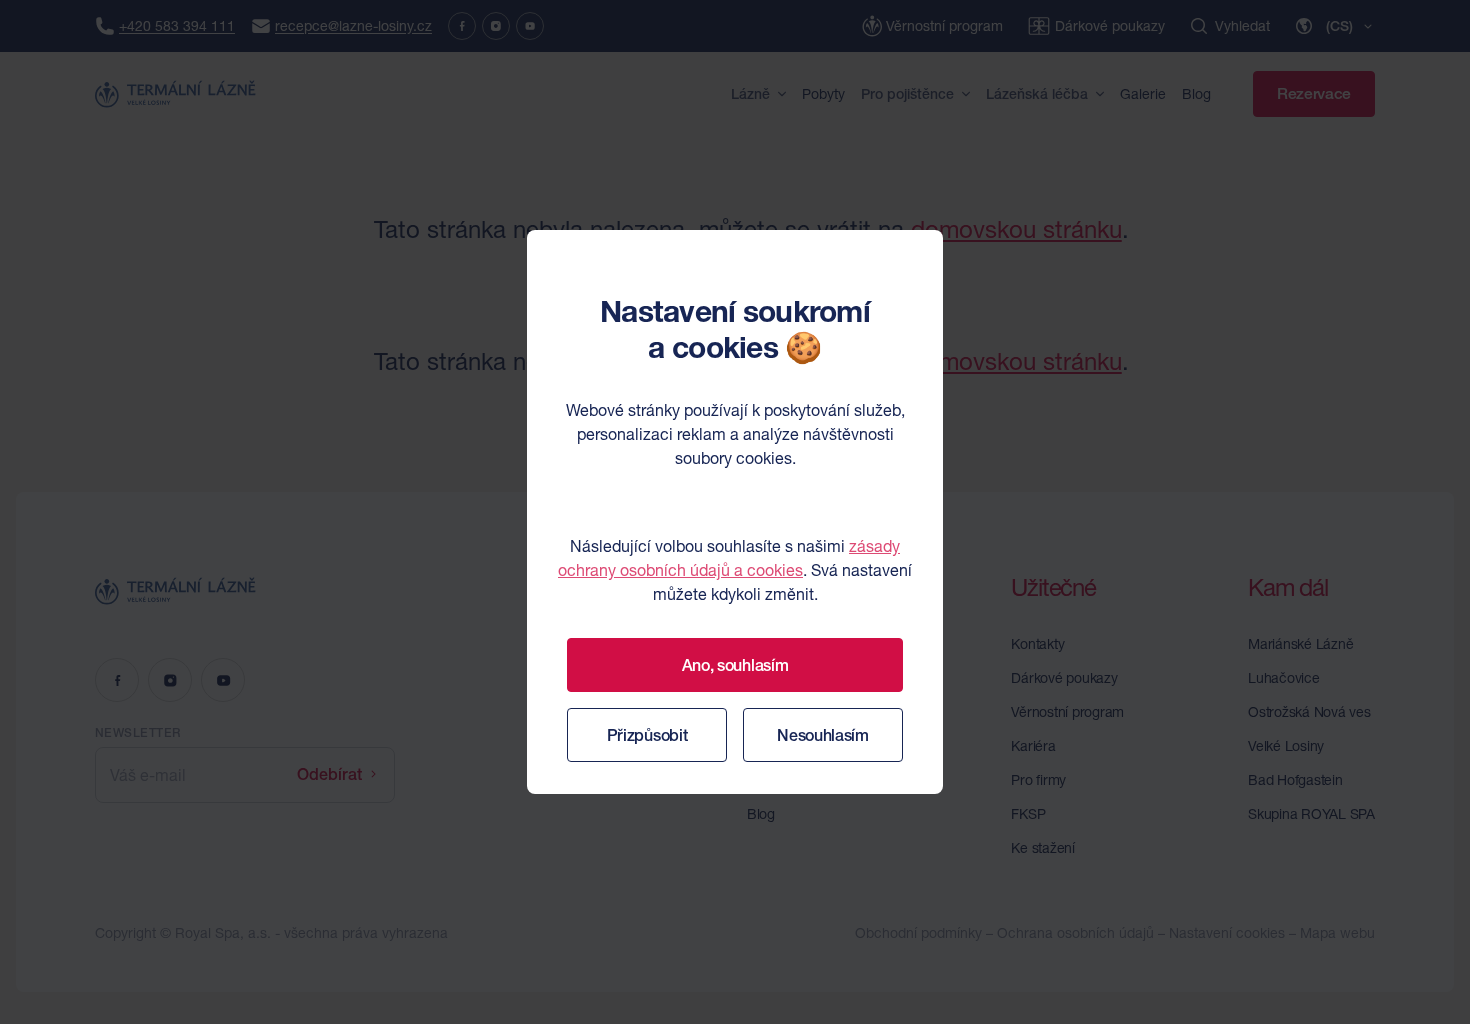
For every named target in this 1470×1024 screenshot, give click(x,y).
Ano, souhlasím (735, 665)
